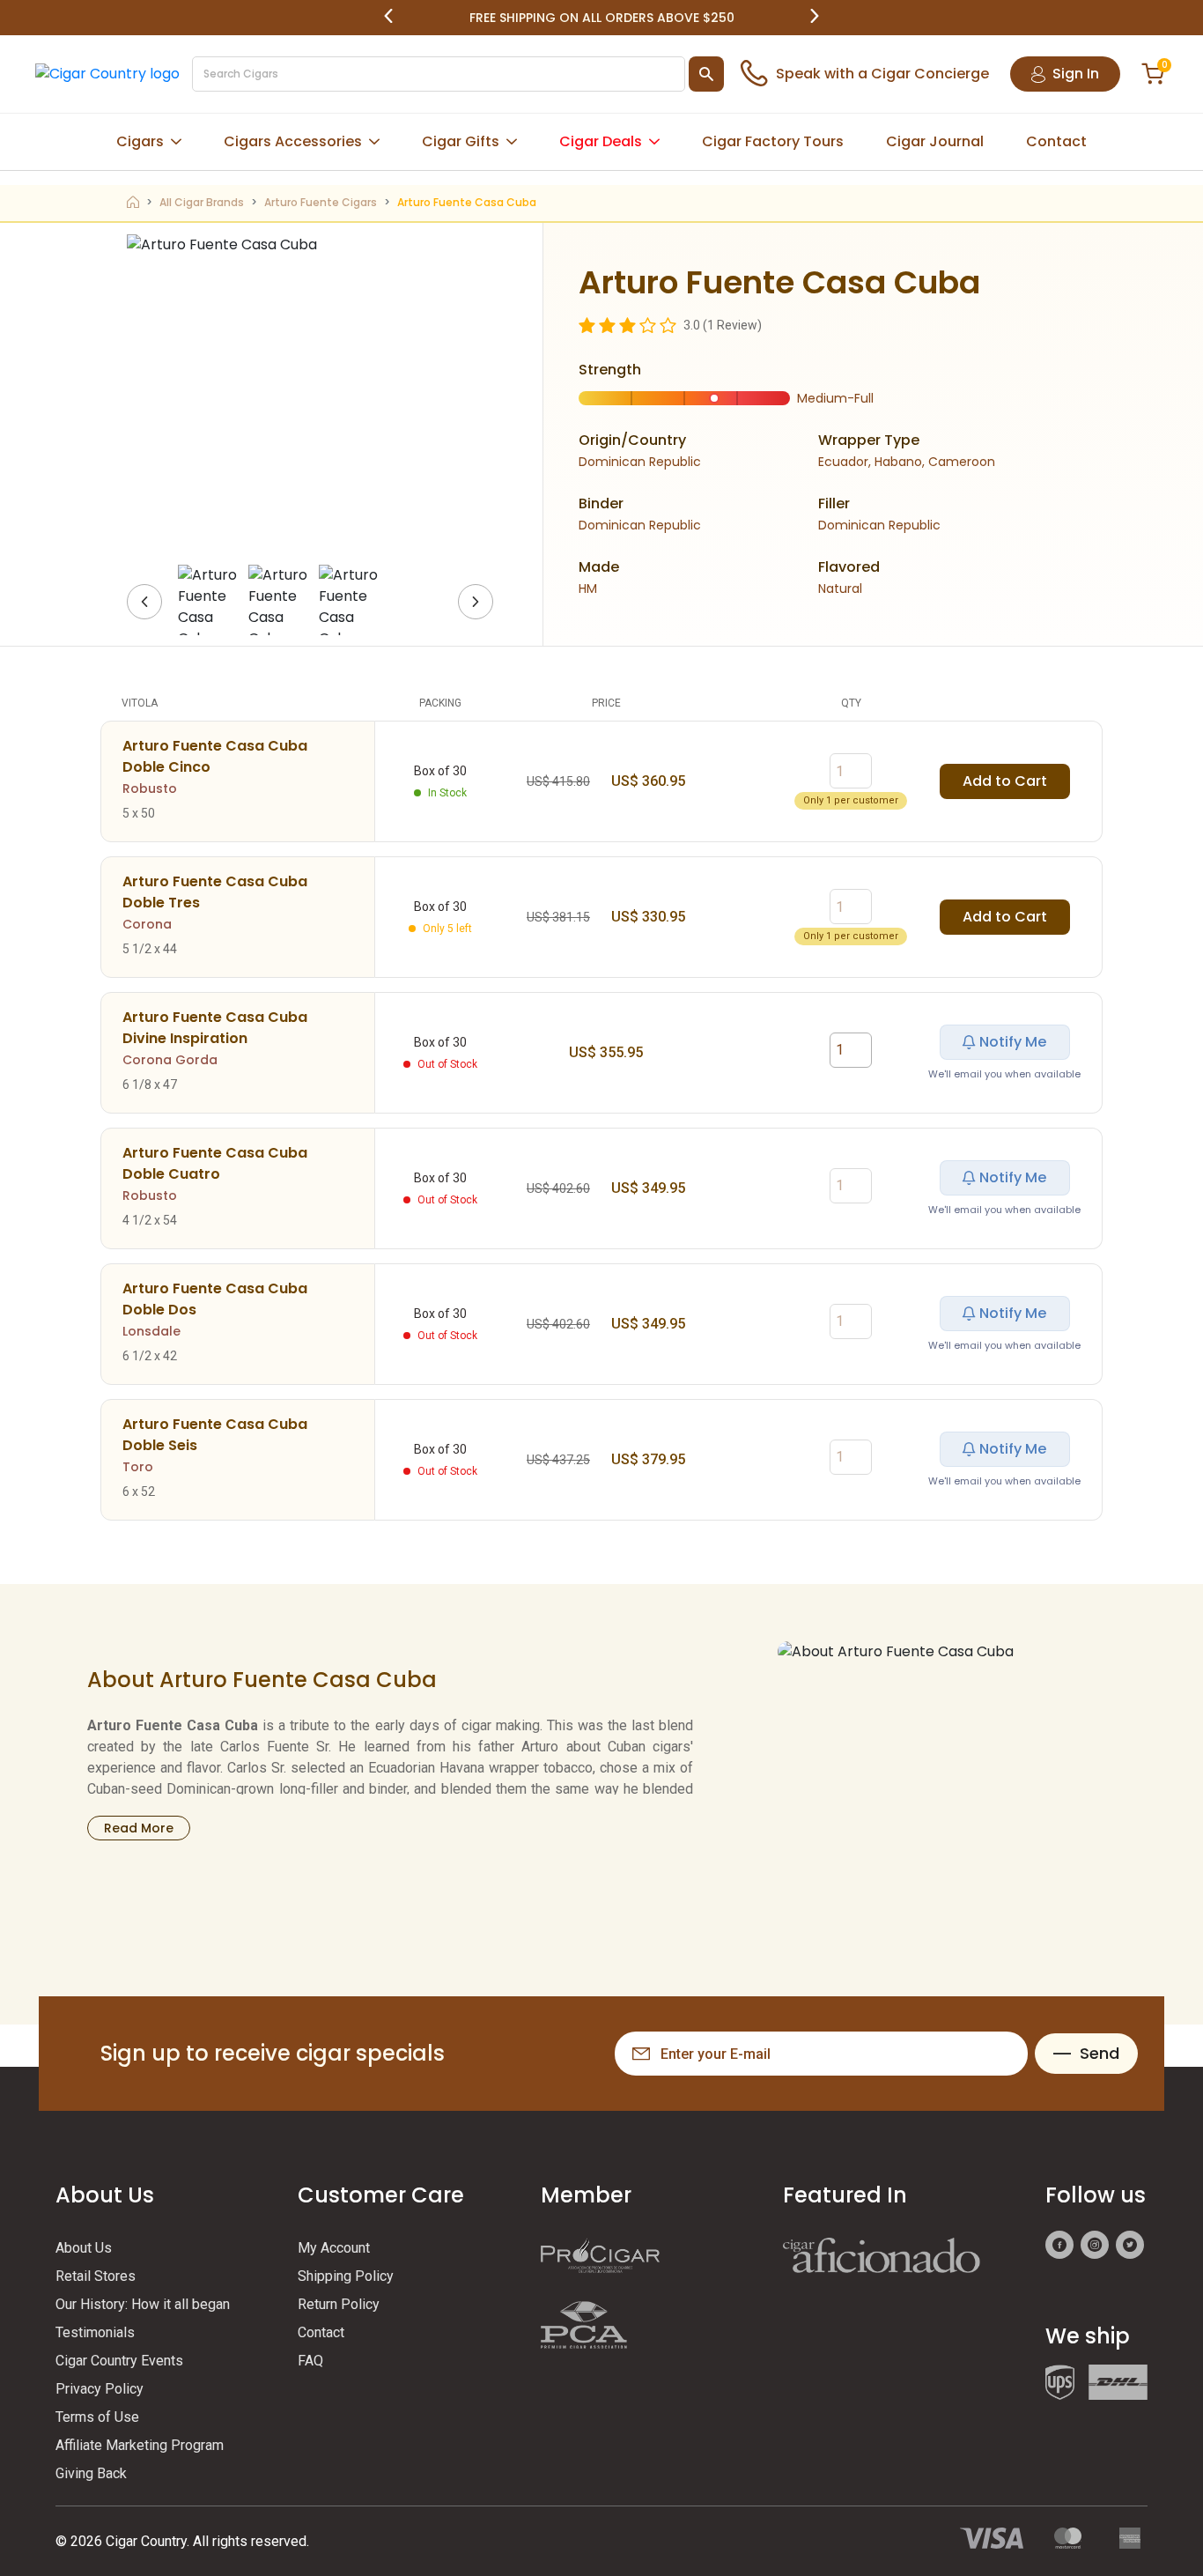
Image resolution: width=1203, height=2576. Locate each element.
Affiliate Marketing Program (140, 2445)
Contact (1056, 141)
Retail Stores (96, 2276)
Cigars (140, 141)
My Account (334, 2248)
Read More (139, 1828)
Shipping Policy (346, 2276)
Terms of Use (97, 2417)
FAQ (310, 2361)
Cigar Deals (601, 141)
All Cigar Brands (202, 202)
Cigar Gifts (461, 141)
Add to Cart (1005, 781)
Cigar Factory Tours (773, 141)
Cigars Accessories (293, 141)
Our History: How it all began (143, 2304)
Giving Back (91, 2473)
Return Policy (339, 2304)
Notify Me (1013, 1042)
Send (1100, 2053)
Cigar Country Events (119, 2361)
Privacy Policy (100, 2389)
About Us (84, 2248)
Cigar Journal (935, 141)
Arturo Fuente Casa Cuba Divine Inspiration (215, 1028)
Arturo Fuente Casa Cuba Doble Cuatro (215, 1163)
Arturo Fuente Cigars (321, 202)
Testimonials (95, 2332)
